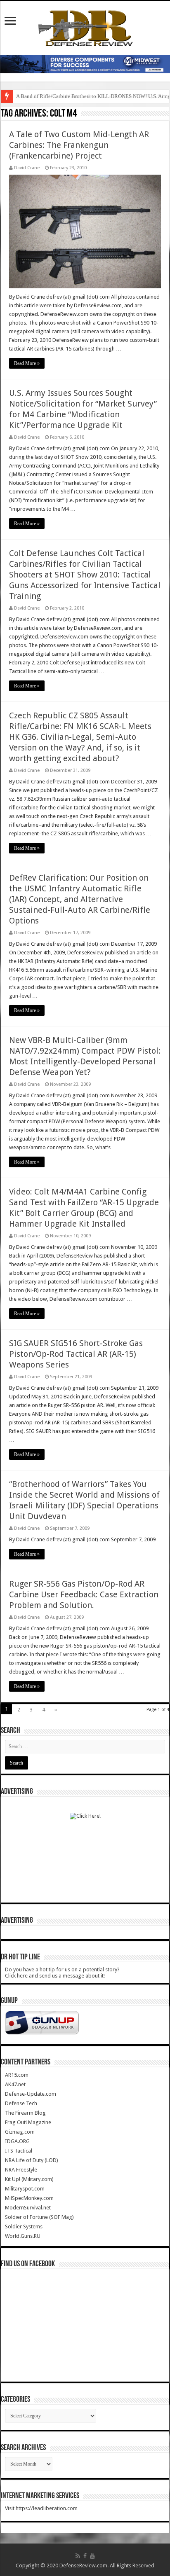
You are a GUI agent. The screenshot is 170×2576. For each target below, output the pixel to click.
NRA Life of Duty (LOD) (32, 2160)
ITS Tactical (19, 2151)
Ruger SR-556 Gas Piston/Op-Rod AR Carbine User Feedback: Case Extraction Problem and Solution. (84, 1594)
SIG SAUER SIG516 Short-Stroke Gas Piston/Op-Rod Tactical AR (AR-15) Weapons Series (76, 1354)
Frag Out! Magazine (28, 2122)
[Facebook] (85, 2556)
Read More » (27, 363)
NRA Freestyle (21, 2170)
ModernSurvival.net (28, 2208)
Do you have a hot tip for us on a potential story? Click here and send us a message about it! (62, 1973)
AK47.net (15, 2084)
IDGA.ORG (17, 2141)
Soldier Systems (24, 2227)
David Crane (27, 168)
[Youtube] (92, 2556)
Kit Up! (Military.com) (29, 2179)
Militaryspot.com (25, 2189)
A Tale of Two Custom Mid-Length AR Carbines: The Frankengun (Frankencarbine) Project (79, 145)
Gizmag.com (20, 2132)
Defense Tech (21, 2103)
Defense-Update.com (31, 2094)
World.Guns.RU (23, 2236)
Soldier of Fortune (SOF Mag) (39, 2217)
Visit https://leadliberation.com (41, 2508)
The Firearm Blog (25, 2113)
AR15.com (17, 2075)
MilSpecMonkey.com (29, 2198)
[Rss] (78, 2556)
